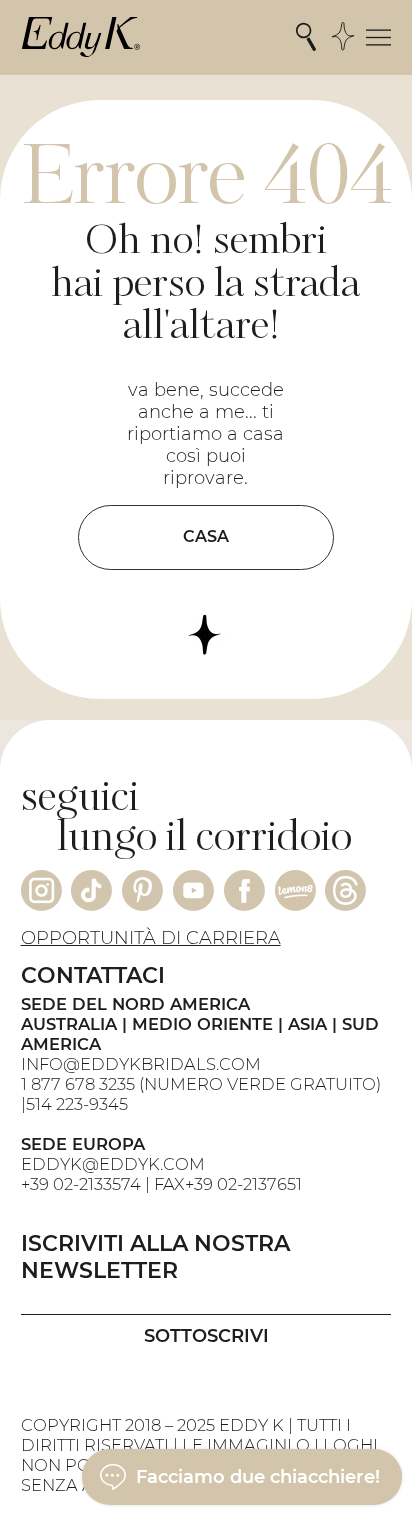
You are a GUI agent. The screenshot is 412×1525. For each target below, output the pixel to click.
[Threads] (345, 890)
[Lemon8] (295, 890)
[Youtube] (193, 890)
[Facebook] (244, 890)
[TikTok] (91, 890)
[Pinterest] (142, 890)
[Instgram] (41, 890)
